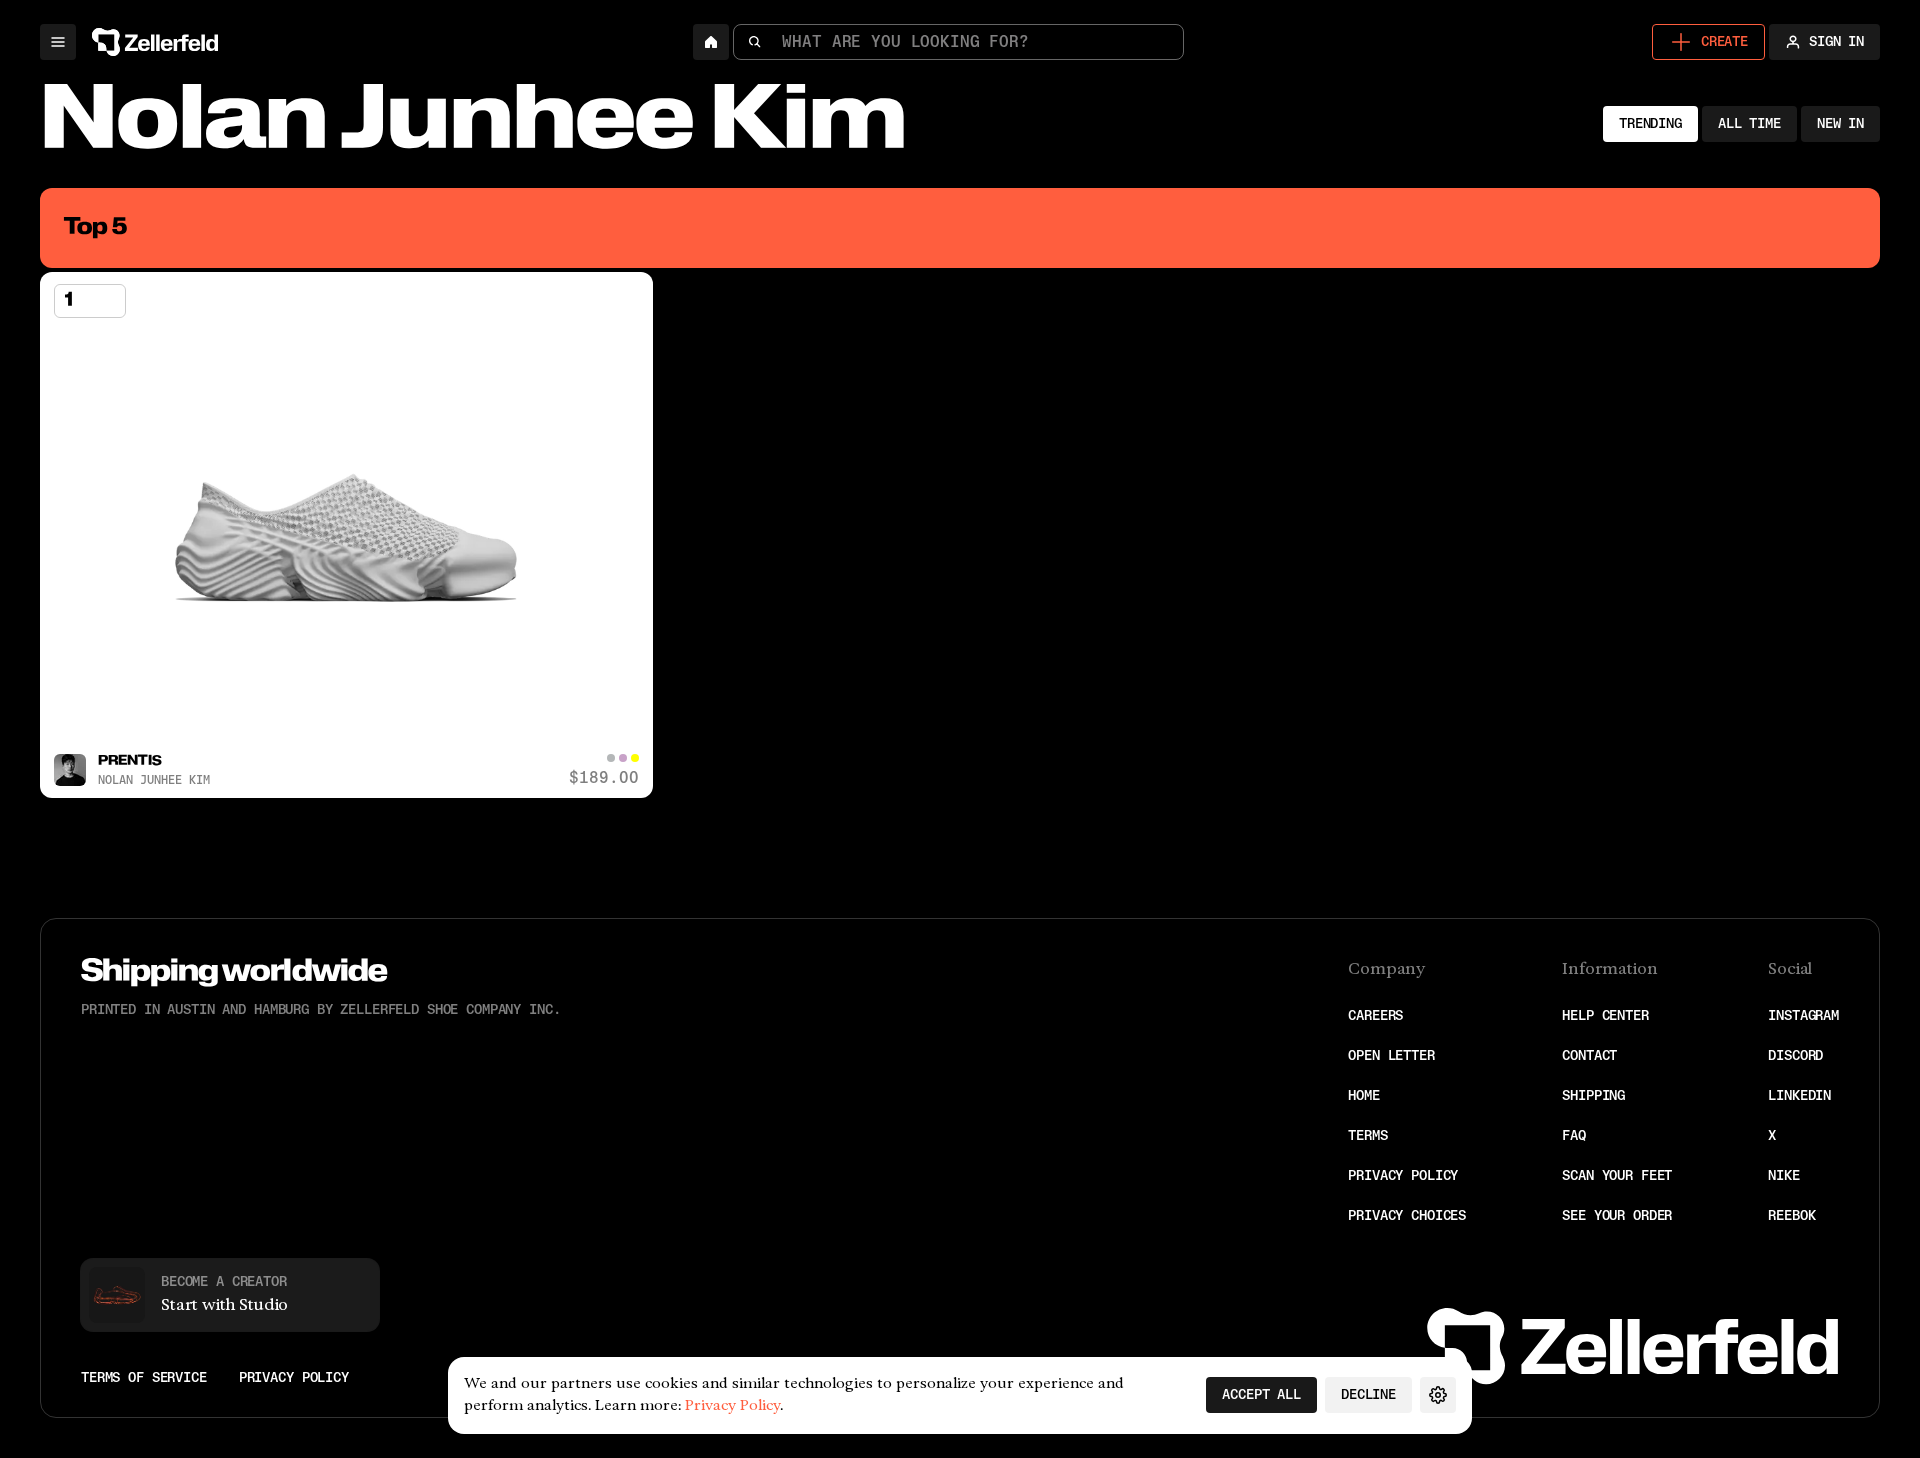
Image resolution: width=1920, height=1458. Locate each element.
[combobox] (958, 42)
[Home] (711, 42)
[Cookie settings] (1438, 1395)
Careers (1375, 1015)
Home (1363, 1095)
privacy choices (1407, 1215)
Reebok (1791, 1215)
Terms (1367, 1135)
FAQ (1574, 1135)
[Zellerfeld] (159, 42)
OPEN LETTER (1391, 1055)
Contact (1589, 1055)
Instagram (1803, 1015)
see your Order (1617, 1215)
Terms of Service (144, 1378)
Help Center (1605, 1015)
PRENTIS (130, 761)
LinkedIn (1799, 1095)
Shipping (1593, 1095)
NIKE (1783, 1175)
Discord (1795, 1055)
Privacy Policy (1403, 1175)
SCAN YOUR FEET (1617, 1175)
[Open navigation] (58, 42)
